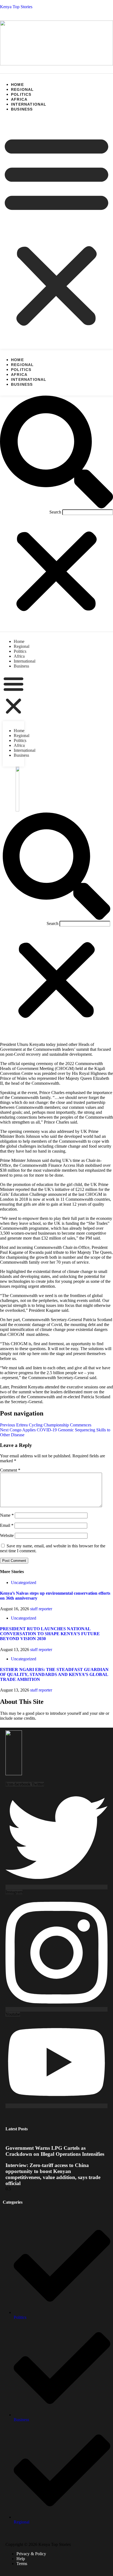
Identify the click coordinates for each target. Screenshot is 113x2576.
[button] (56, 230)
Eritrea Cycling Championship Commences (46, 1425)
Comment (10, 1470)
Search (55, 512)
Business (22, 109)
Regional (22, 89)
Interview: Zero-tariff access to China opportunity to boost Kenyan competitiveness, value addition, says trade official (53, 2174)
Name (7, 1515)
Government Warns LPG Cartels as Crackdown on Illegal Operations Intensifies (55, 2151)
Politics (21, 94)
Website (7, 1535)
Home (17, 85)
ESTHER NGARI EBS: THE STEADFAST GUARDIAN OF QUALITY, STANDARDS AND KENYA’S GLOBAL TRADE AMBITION (54, 1674)
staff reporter (41, 1609)
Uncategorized (24, 1583)
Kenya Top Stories (16, 7)
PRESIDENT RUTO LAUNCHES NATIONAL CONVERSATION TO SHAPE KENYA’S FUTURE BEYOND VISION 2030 (50, 1634)
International (29, 104)
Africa (19, 99)
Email (7, 1525)
